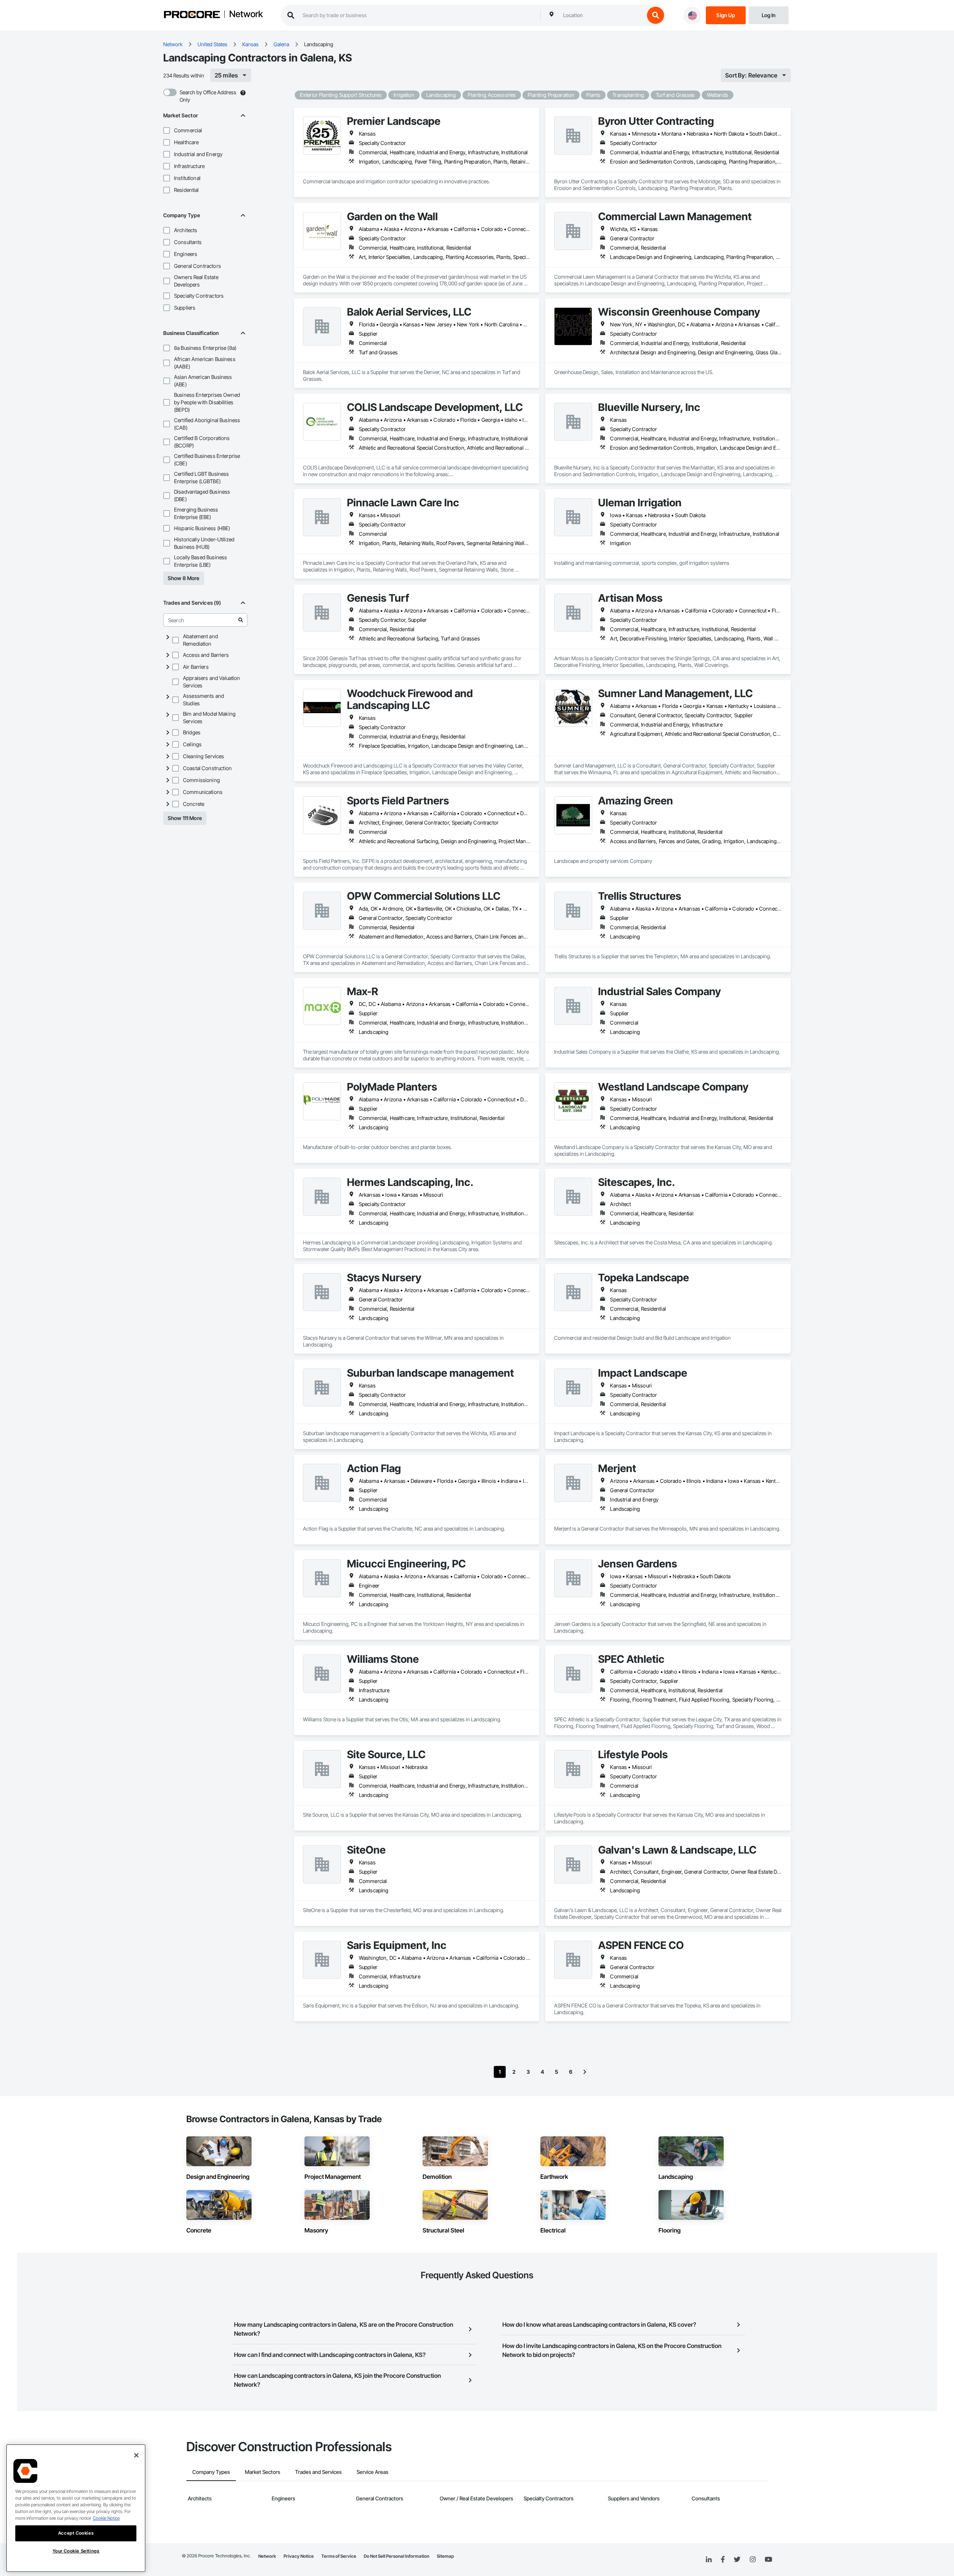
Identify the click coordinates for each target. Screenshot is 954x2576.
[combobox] (602, 15)
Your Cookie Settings (76, 2551)
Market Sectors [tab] (263, 2472)
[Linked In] (709, 2560)
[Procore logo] (192, 15)
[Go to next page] (585, 2072)
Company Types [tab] (211, 2472)
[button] (167, 130)
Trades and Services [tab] (318, 2472)
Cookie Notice (106, 2518)
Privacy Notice (299, 2556)
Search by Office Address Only (208, 96)
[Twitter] (737, 2560)
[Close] (136, 2455)
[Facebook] (723, 2560)
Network (246, 15)
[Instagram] (753, 2560)
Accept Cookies (76, 2533)
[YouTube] (768, 2560)
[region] (76, 2508)
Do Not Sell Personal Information (397, 2556)
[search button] (656, 15)
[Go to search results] (241, 620)
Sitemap (445, 2556)
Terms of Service (339, 2556)
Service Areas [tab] (372, 2472)
